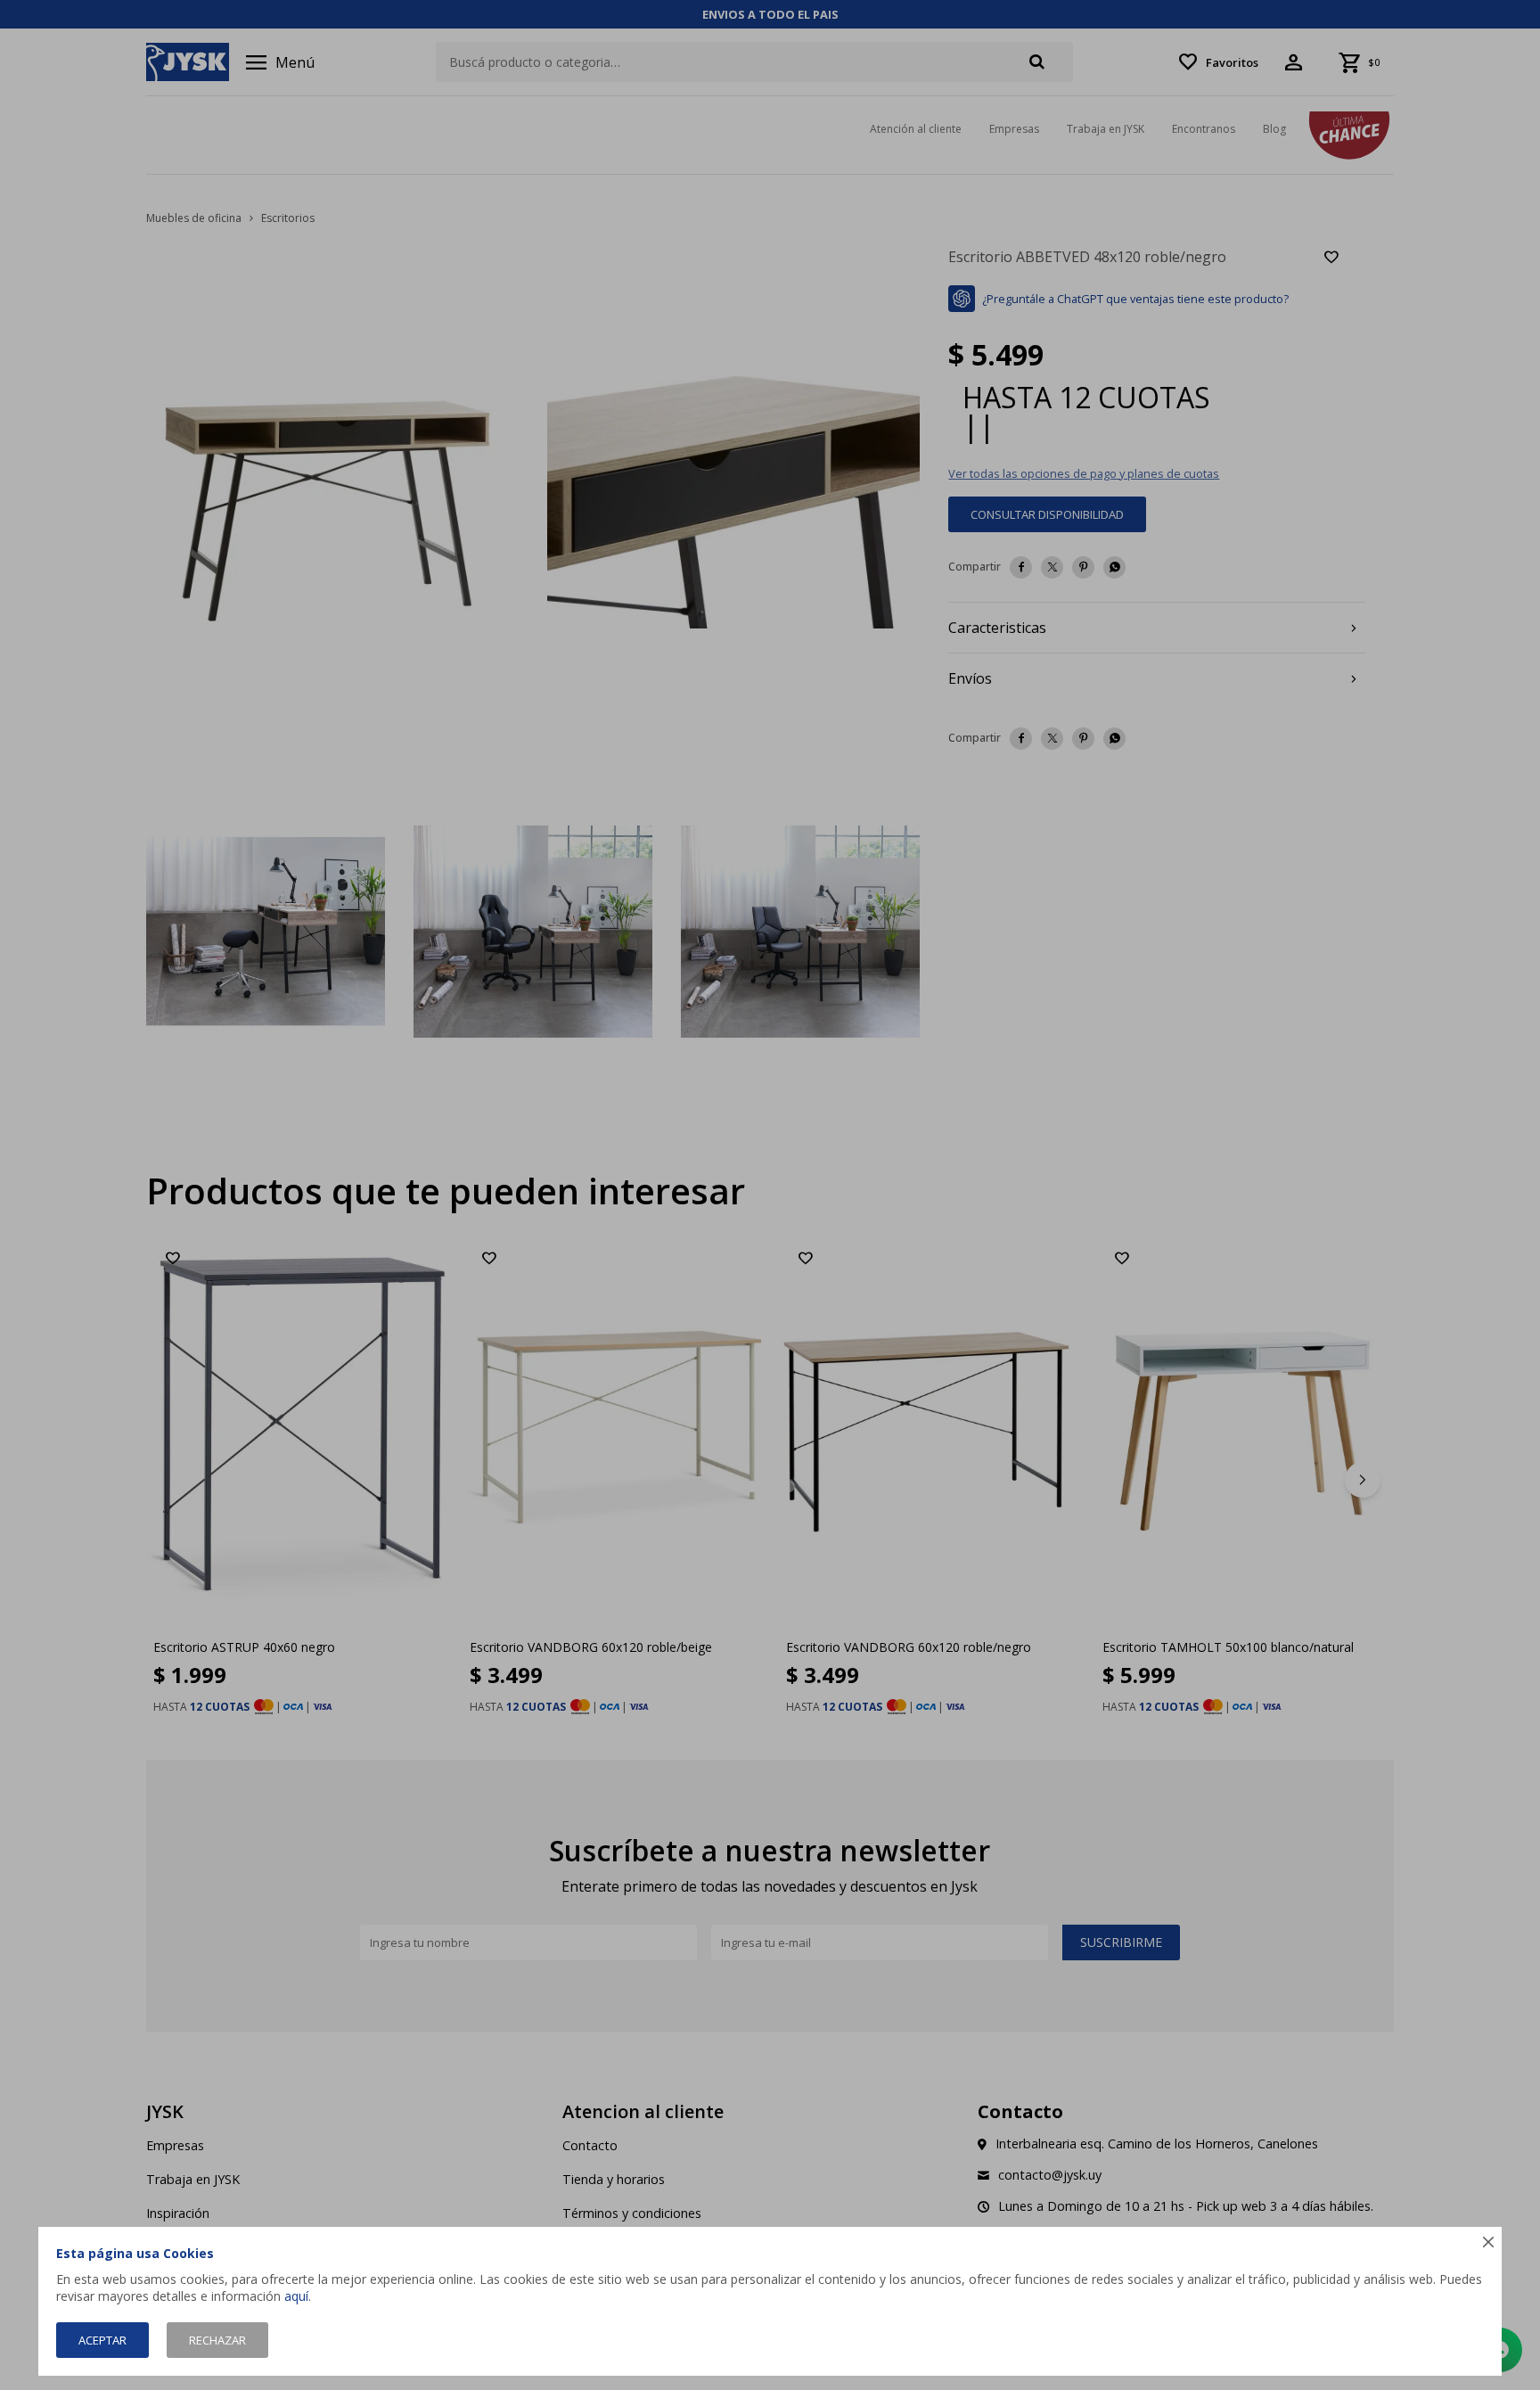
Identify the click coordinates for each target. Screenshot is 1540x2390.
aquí (296, 2296)
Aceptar (102, 2340)
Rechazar (217, 2340)
